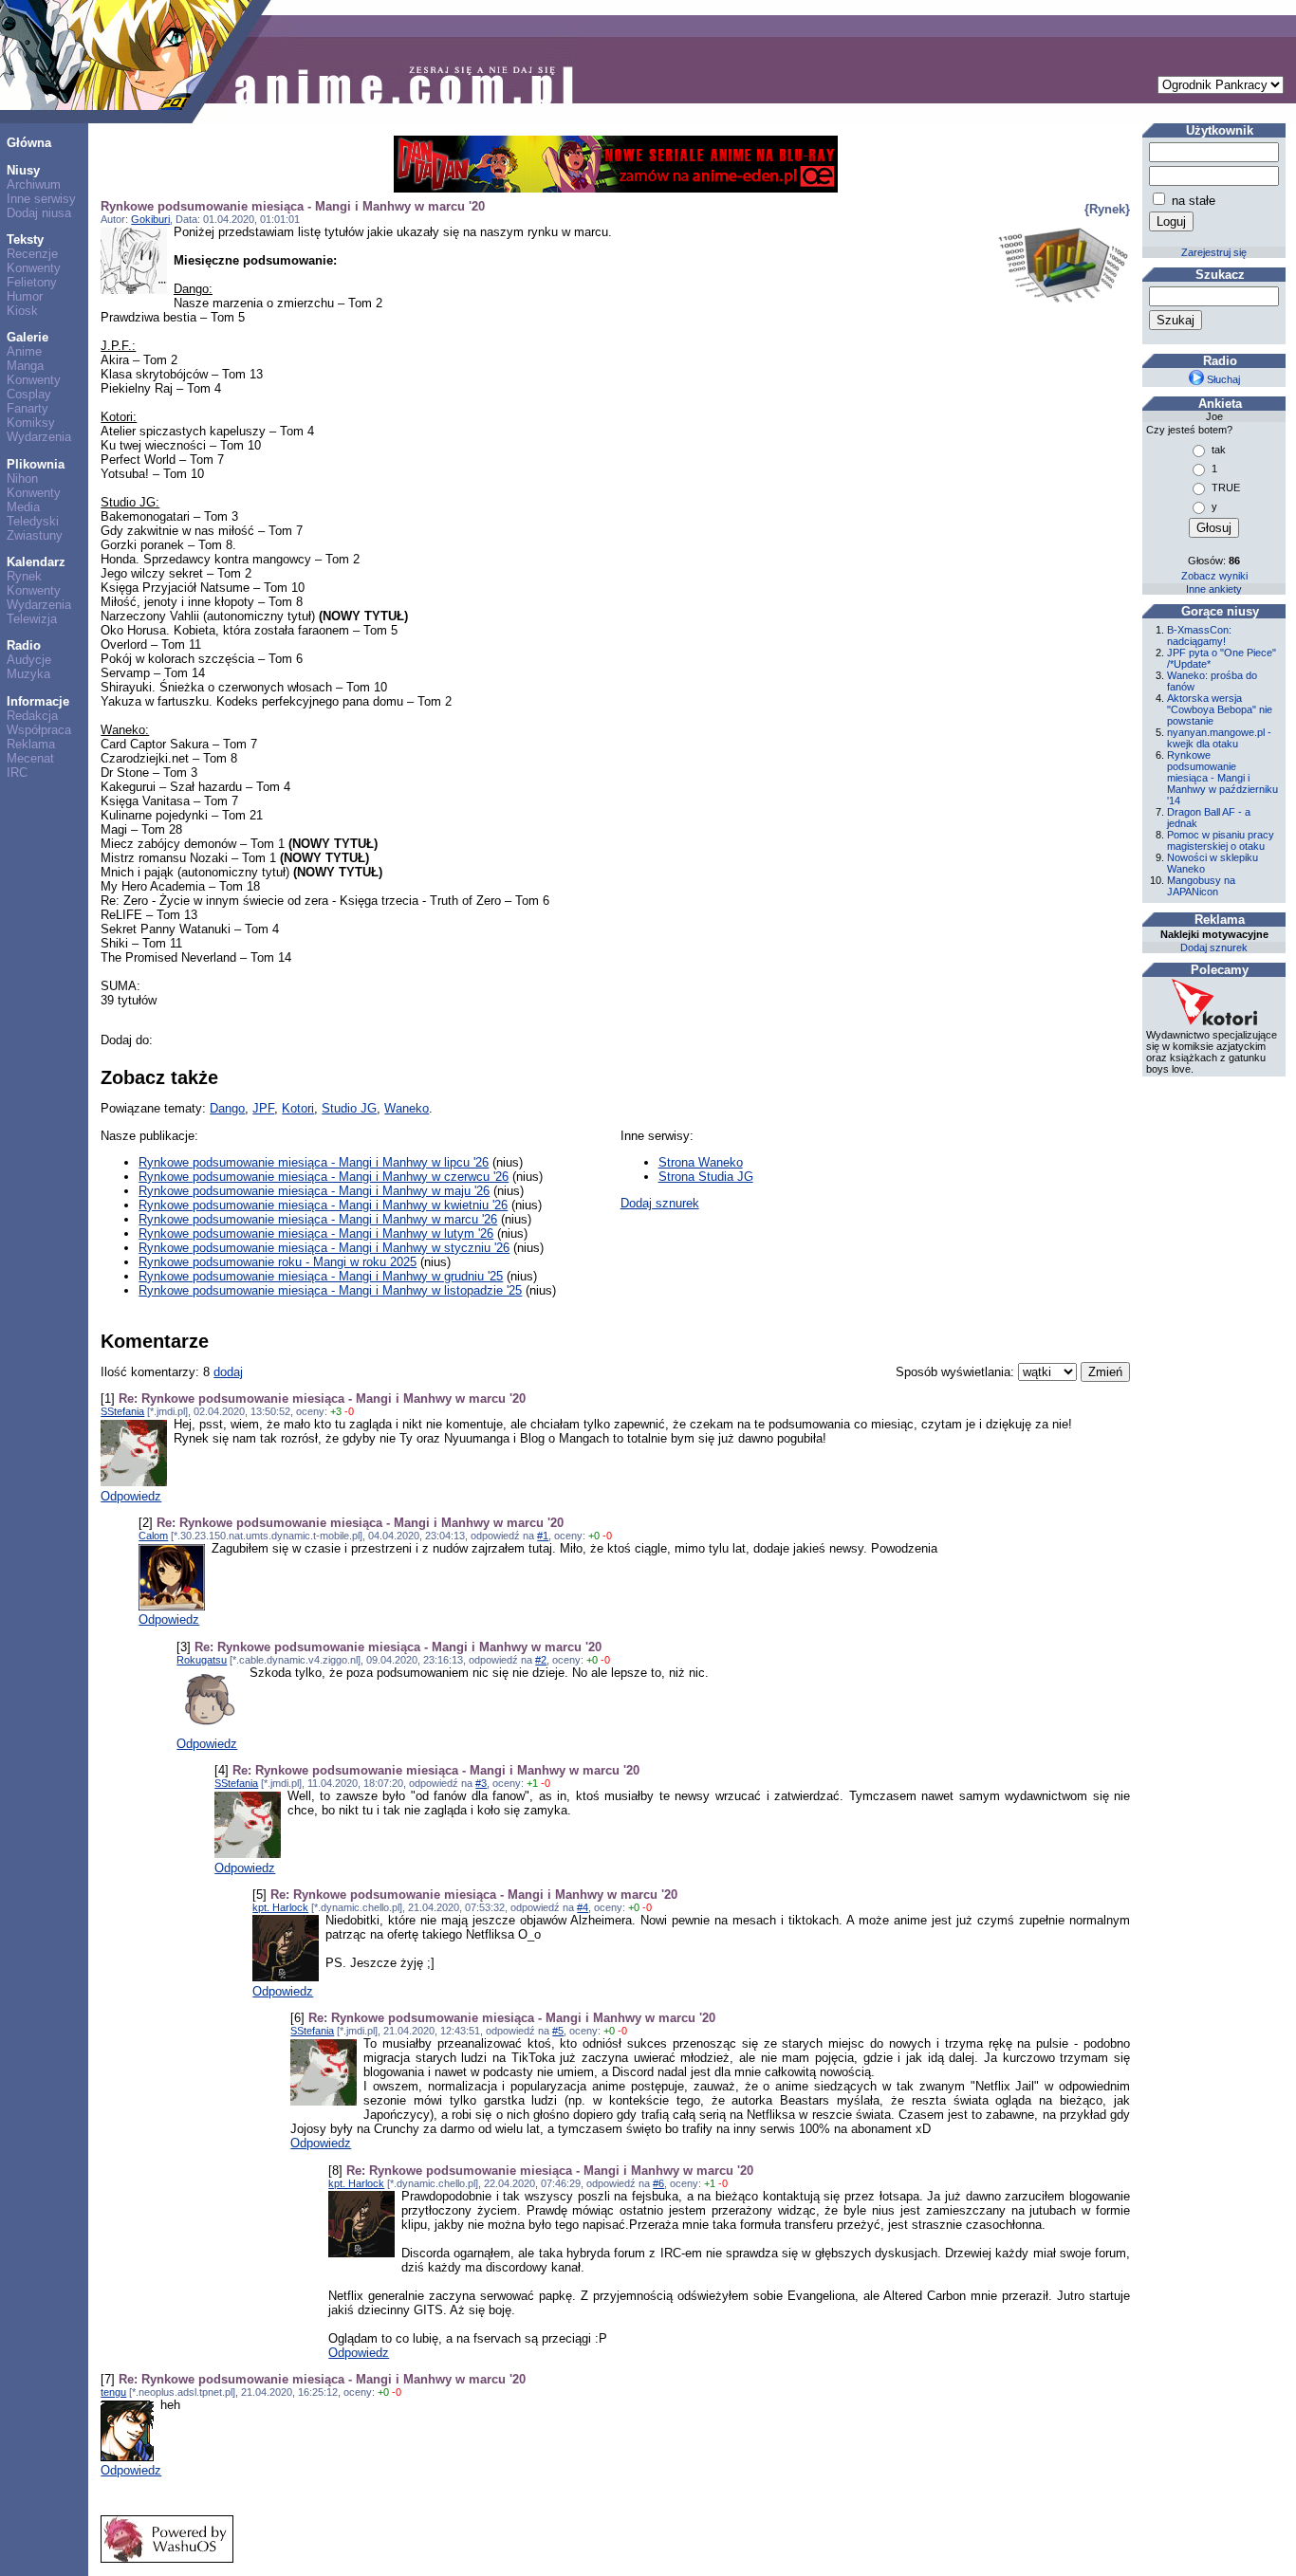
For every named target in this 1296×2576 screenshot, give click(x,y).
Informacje (38, 701)
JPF (263, 1108)
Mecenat (30, 758)
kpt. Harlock (280, 1907)
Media (23, 507)
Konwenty (34, 268)
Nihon (22, 478)
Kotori (298, 1108)
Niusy (23, 170)
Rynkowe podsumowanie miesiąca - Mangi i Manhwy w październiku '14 (1222, 778)
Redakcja (32, 716)
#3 (481, 1783)
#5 (558, 2031)
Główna (29, 143)
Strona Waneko (701, 1162)
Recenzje (32, 254)
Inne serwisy (41, 199)
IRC (17, 773)
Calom (153, 1536)
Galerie (28, 337)
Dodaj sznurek (660, 1203)
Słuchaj (1222, 379)
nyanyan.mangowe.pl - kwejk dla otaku (1219, 738)
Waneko (407, 1108)
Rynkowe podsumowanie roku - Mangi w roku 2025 (278, 1262)
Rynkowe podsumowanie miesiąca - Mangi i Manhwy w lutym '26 (316, 1233)
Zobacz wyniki (1214, 576)
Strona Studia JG (706, 1177)
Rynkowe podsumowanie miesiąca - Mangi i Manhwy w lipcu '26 (314, 1162)
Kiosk (22, 311)
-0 (349, 1411)
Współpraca (39, 730)
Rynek (24, 576)
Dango (227, 1108)
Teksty (25, 239)
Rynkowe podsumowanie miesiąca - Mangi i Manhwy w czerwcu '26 (324, 1177)
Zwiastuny (35, 535)
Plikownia (36, 464)
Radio (24, 645)
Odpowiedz (131, 1496)
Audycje (29, 660)
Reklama (31, 744)
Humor (25, 296)
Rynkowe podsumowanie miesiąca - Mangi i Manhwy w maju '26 (314, 1191)
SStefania (122, 1411)
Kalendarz (36, 562)
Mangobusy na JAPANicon (1201, 886)
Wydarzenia (39, 437)
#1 (543, 1536)
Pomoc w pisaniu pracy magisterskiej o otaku (1221, 840)
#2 (541, 1660)
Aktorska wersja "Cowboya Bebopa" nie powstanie (1220, 709)
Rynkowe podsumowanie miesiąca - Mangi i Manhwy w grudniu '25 (321, 1276)
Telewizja (32, 619)
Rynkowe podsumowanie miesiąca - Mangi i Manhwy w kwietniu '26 (323, 1205)
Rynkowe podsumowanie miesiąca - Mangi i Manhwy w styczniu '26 (324, 1248)
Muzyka (28, 674)
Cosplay (29, 394)
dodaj (228, 1372)
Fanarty (28, 408)
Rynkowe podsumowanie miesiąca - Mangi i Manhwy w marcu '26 (318, 1219)
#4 (583, 1907)
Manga (25, 366)
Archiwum (34, 184)
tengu (113, 2392)
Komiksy (31, 423)
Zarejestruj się (1214, 252)
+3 (336, 1411)
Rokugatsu (202, 1660)
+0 (594, 1536)
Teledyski (33, 521)
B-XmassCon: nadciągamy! (1199, 635)
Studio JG (349, 1108)
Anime (24, 351)
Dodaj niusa (39, 213)
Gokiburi (150, 219)
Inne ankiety (1214, 589)
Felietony (32, 282)
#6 (658, 2183)
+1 (532, 1783)
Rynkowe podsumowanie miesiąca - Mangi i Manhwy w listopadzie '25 (330, 1290)
